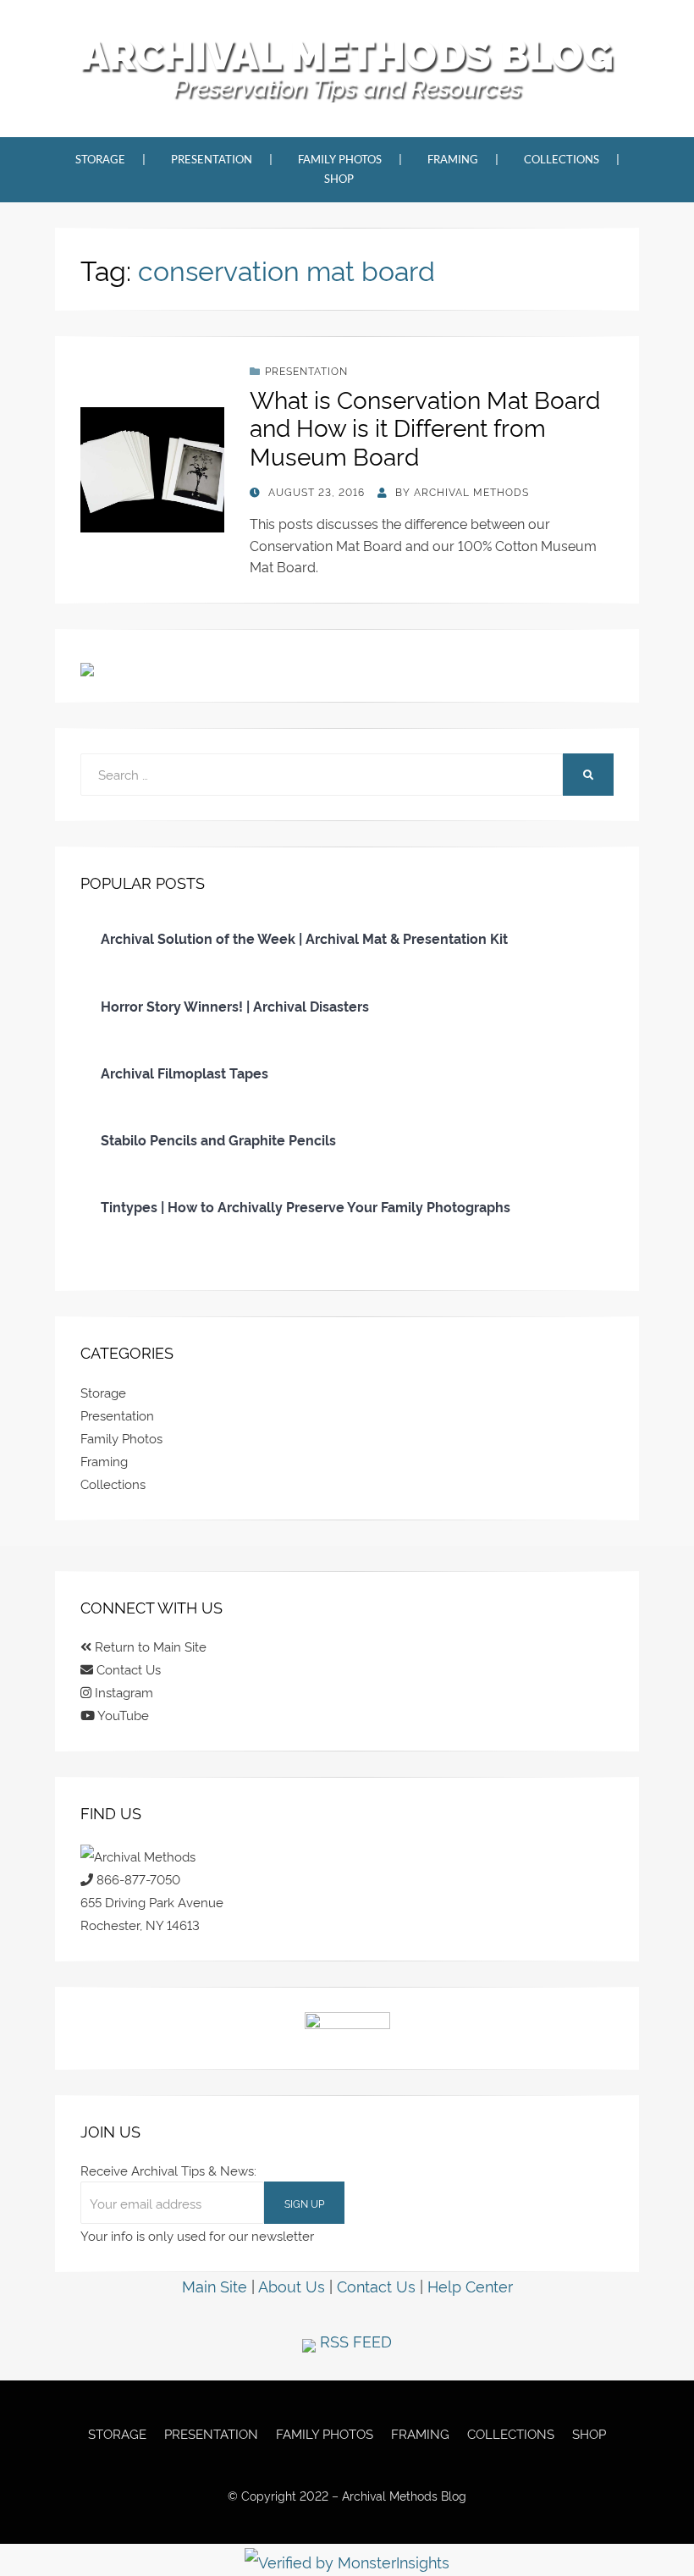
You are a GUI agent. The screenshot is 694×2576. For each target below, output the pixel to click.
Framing (453, 159)
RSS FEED (354, 2340)
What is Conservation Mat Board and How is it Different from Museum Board (425, 427)
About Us (292, 2285)
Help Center (470, 2285)
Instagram (122, 1692)
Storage (100, 159)
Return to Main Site (149, 1646)
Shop (339, 179)
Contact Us (127, 1669)
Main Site (215, 2285)
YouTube (122, 1715)
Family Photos (340, 159)
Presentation (212, 159)
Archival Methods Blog (347, 55)
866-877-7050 (137, 1879)
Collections (562, 159)
